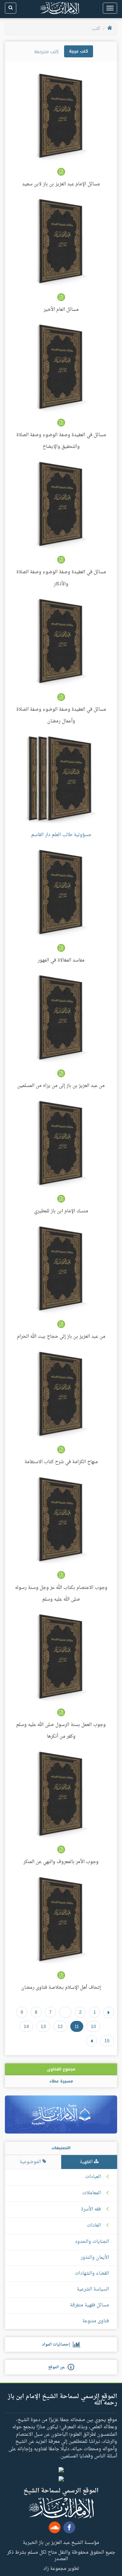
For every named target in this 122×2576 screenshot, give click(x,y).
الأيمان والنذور (95, 2258)
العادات (94, 2226)
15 (107, 2041)
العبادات (93, 2177)
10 (93, 2026)
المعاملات (92, 2193)
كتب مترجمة (46, 52)
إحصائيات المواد (57, 2345)
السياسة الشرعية (93, 2289)
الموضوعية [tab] (31, 2162)
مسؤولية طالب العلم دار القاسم (61, 835)
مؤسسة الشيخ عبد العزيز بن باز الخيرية (61, 2542)
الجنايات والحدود (92, 2242)
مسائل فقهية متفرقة (89, 2305)
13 (43, 2026)
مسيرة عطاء (61, 2081)
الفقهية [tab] (87, 2162)
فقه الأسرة (91, 2209)
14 (26, 2026)
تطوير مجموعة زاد (61, 2568)
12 (60, 2026)
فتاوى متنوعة (96, 2321)
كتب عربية (79, 51)
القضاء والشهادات (92, 2273)
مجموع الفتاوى (61, 2069)
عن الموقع (58, 2367)
